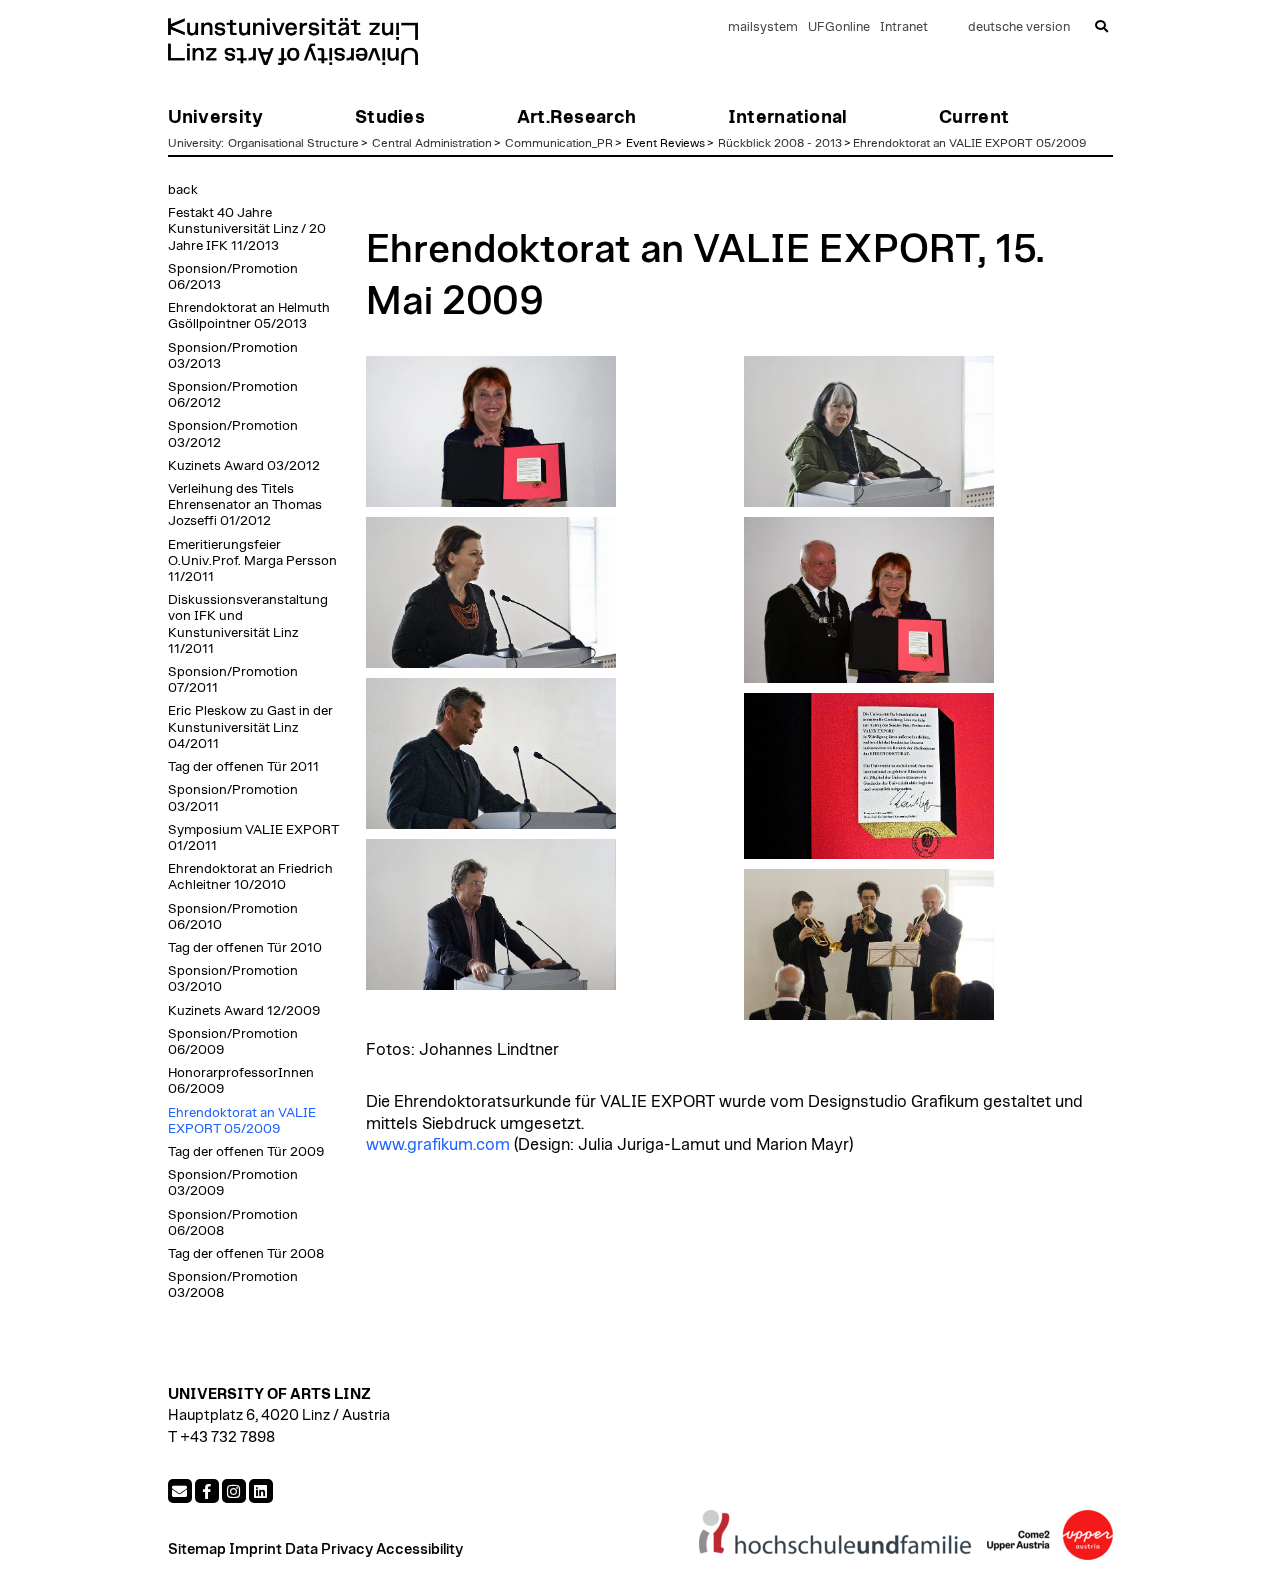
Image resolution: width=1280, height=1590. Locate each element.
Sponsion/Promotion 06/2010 (233, 917)
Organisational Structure (293, 143)
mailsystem (763, 27)
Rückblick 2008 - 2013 (780, 143)
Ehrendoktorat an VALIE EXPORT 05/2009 (969, 143)
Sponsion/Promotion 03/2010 (233, 979)
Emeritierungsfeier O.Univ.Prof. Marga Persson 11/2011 (252, 561)
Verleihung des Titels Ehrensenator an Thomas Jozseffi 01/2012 (245, 505)
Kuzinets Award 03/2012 (244, 466)
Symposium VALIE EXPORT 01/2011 (253, 838)
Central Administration (432, 143)
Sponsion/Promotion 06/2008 (233, 1223)
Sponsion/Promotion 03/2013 (233, 356)
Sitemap (197, 1549)
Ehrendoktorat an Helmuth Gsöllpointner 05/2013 (249, 316)
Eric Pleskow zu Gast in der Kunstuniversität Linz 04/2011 (250, 727)
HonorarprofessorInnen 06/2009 (241, 1081)
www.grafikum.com (438, 1145)
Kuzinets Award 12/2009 (244, 1011)
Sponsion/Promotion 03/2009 (233, 1183)
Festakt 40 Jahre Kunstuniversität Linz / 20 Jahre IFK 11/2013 (247, 229)
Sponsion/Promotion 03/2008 (233, 1285)
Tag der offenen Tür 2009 (246, 1152)
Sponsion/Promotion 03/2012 (233, 434)
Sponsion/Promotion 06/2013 (233, 277)
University (194, 143)
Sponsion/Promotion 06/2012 (233, 395)
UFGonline (839, 27)
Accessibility (419, 1549)
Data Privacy (329, 1549)
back (183, 190)
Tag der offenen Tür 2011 (243, 767)
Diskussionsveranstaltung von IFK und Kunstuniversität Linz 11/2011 (248, 624)
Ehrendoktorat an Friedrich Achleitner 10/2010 (250, 877)
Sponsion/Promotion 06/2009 (233, 1042)
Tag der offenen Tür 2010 (245, 948)
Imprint (255, 1549)
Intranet (904, 27)
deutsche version (1019, 27)
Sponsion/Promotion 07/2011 (233, 680)
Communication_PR (559, 143)
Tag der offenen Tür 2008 (246, 1254)
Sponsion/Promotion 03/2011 (233, 798)
